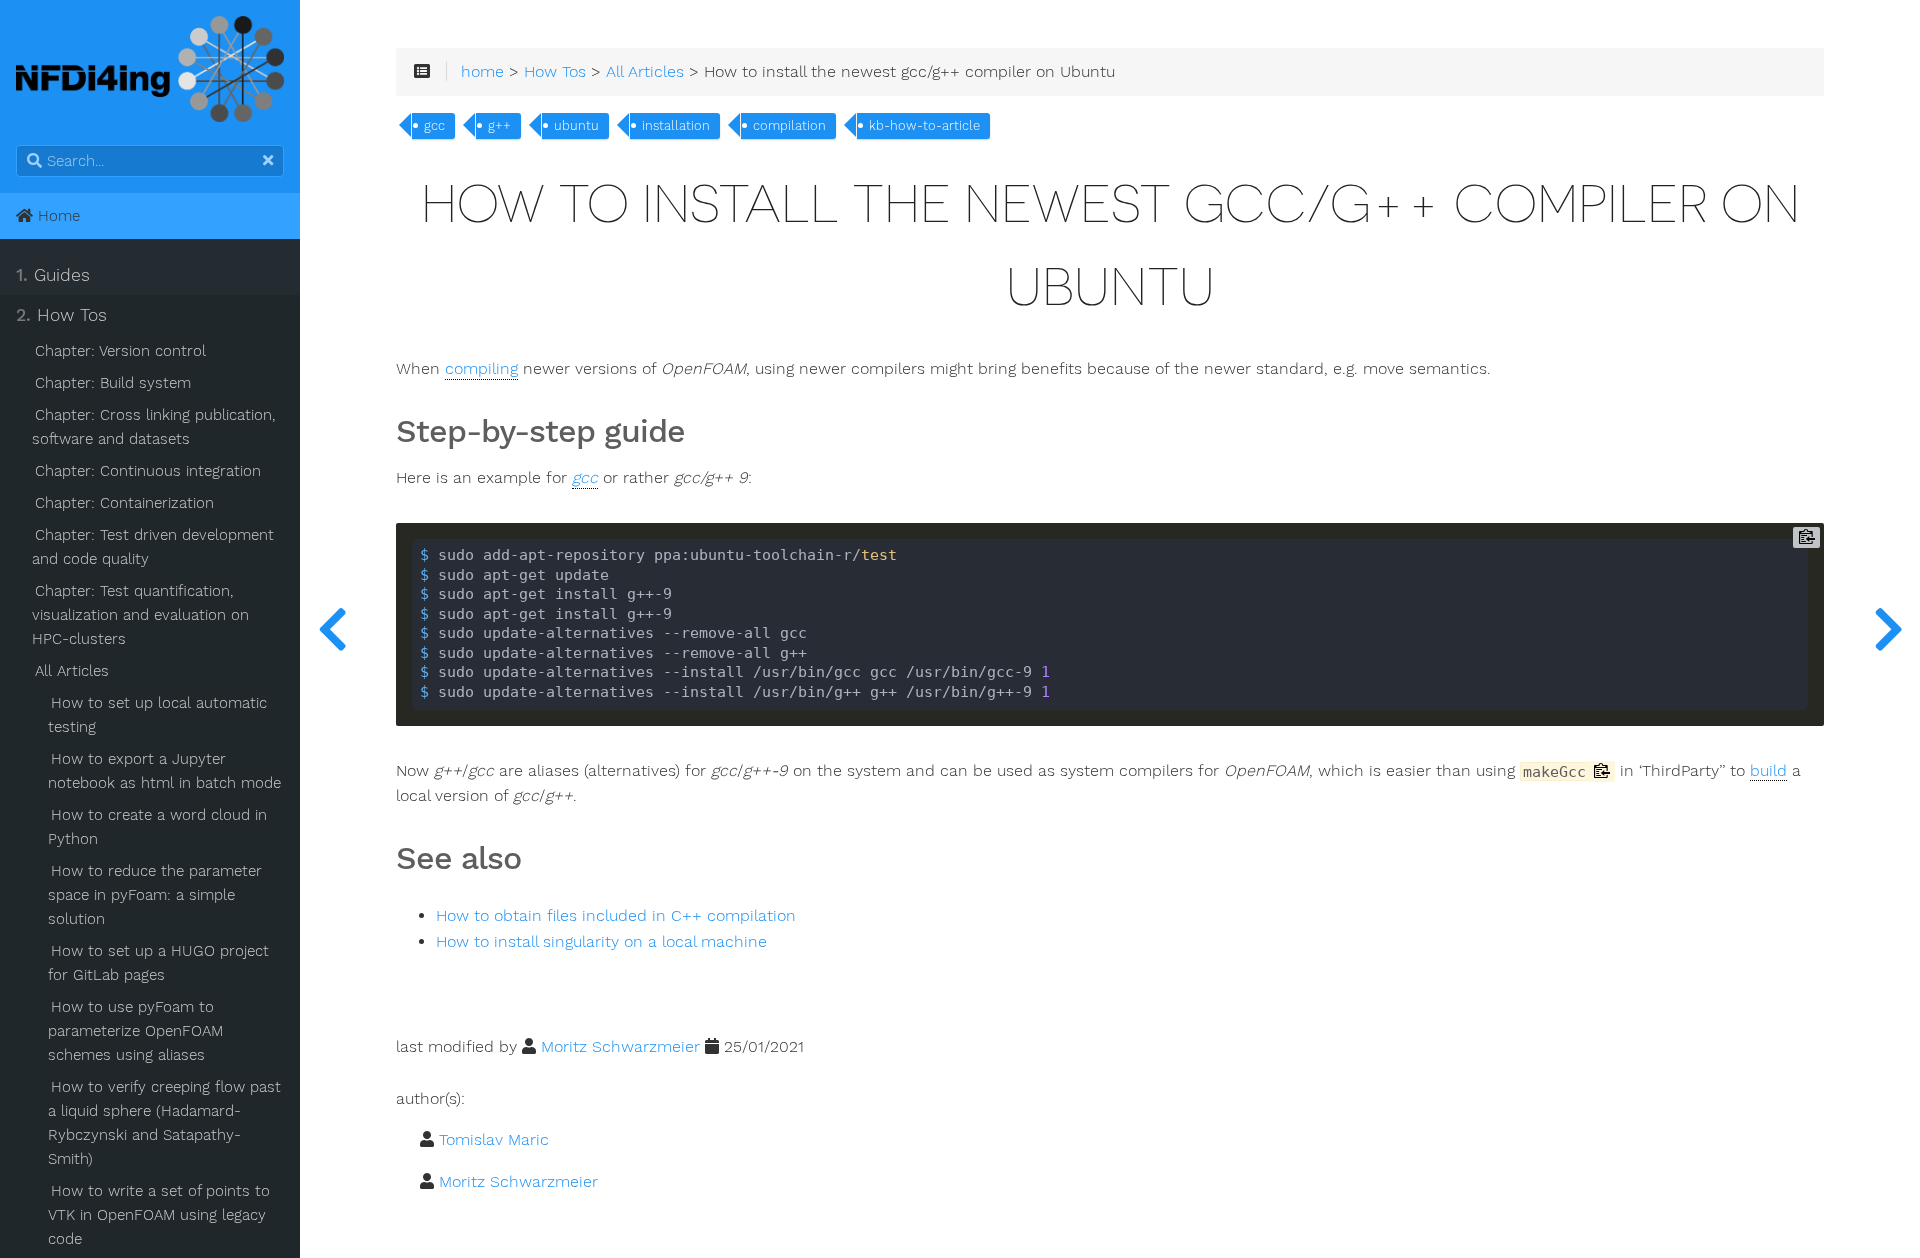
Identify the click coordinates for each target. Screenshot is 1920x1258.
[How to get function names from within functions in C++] (1888, 629)
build (1768, 771)
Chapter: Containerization (124, 503)
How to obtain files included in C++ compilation (616, 916)
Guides (53, 275)
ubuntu (576, 125)
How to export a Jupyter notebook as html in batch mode (164, 771)
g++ (499, 125)
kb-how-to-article (924, 125)
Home (56, 216)
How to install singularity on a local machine (601, 942)
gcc (434, 125)
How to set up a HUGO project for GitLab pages (158, 963)
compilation (789, 125)
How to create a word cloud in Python (157, 827)
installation (676, 125)
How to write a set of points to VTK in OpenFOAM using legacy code (159, 1215)
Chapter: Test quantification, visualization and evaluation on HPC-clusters (140, 615)
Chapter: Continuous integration (148, 471)
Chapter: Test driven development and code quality (153, 547)
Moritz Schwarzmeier (620, 1046)
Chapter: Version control (120, 351)
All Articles (72, 671)
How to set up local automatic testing (157, 715)
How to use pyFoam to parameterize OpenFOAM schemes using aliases (135, 1031)
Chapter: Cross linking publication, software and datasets (153, 427)
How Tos (61, 315)
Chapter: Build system (113, 383)
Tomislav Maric (494, 1139)
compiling (481, 369)
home (482, 72)
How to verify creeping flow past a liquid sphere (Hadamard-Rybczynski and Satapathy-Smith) (164, 1123)
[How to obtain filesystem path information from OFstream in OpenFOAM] (332, 629)
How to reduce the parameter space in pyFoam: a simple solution (155, 895)
